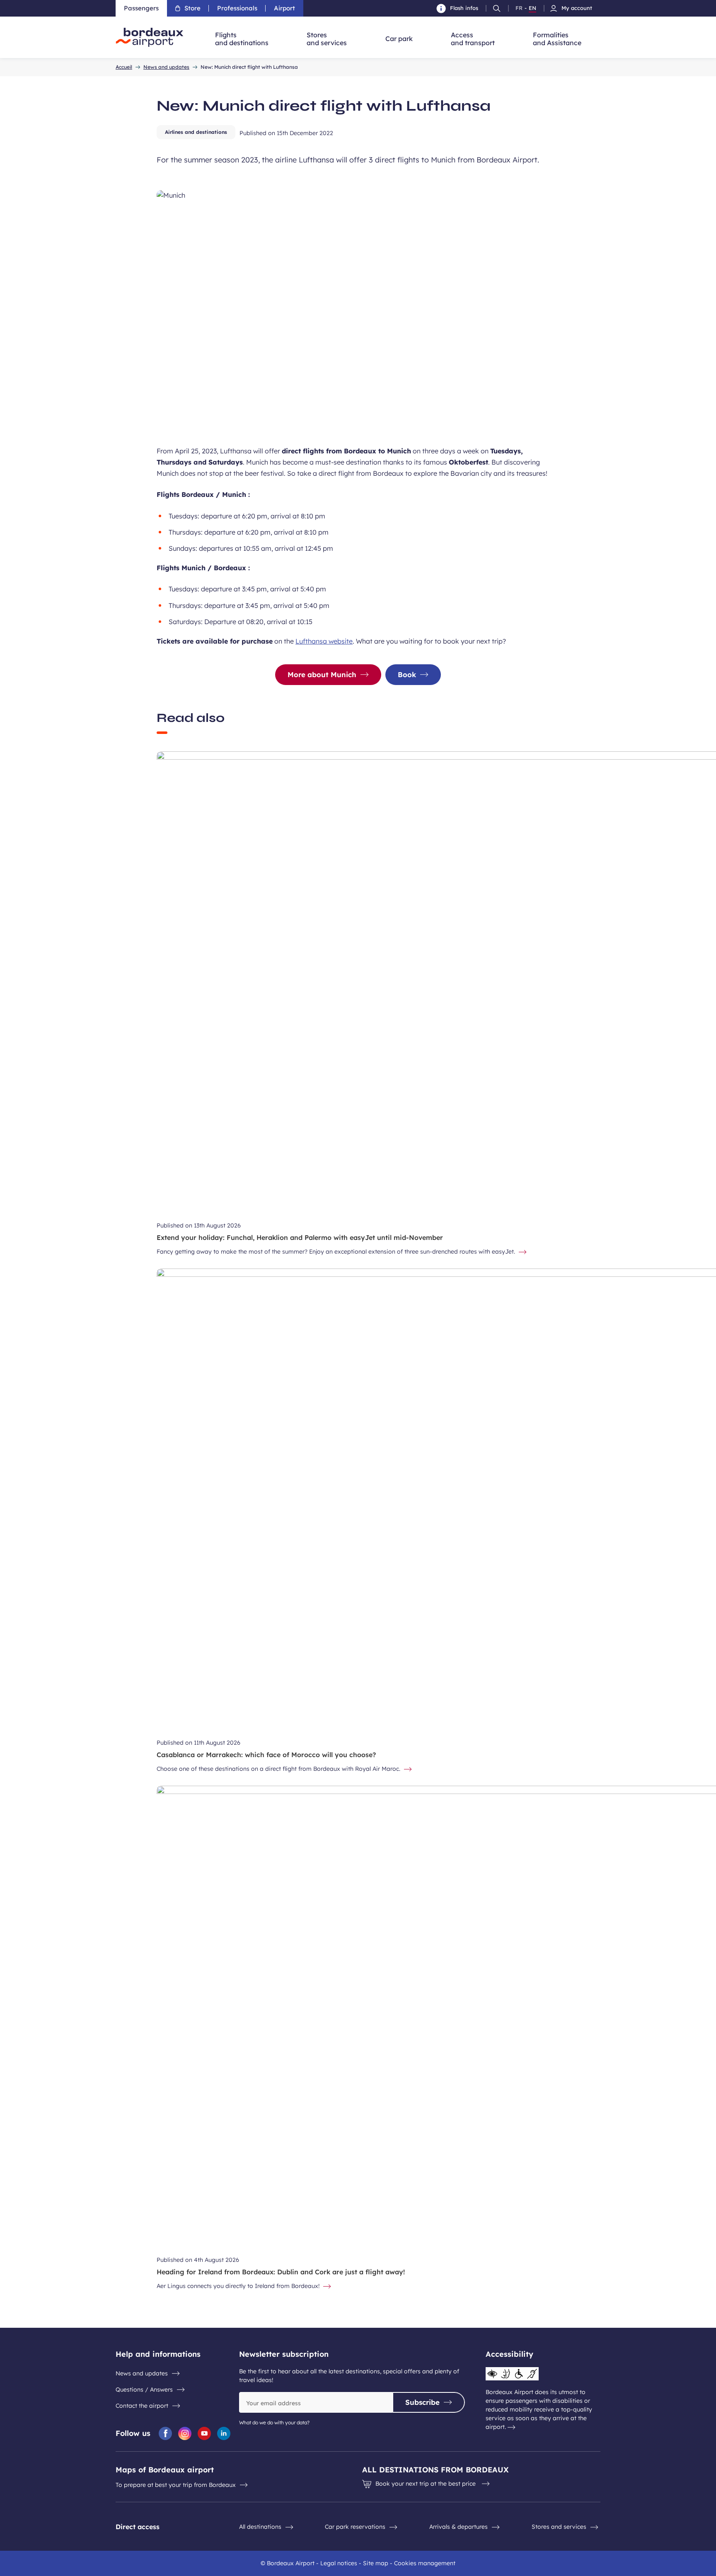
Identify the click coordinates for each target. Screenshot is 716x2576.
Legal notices (339, 2563)
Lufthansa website (324, 641)
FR (519, 8)
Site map (376, 2563)
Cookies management (425, 2563)
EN (532, 8)
